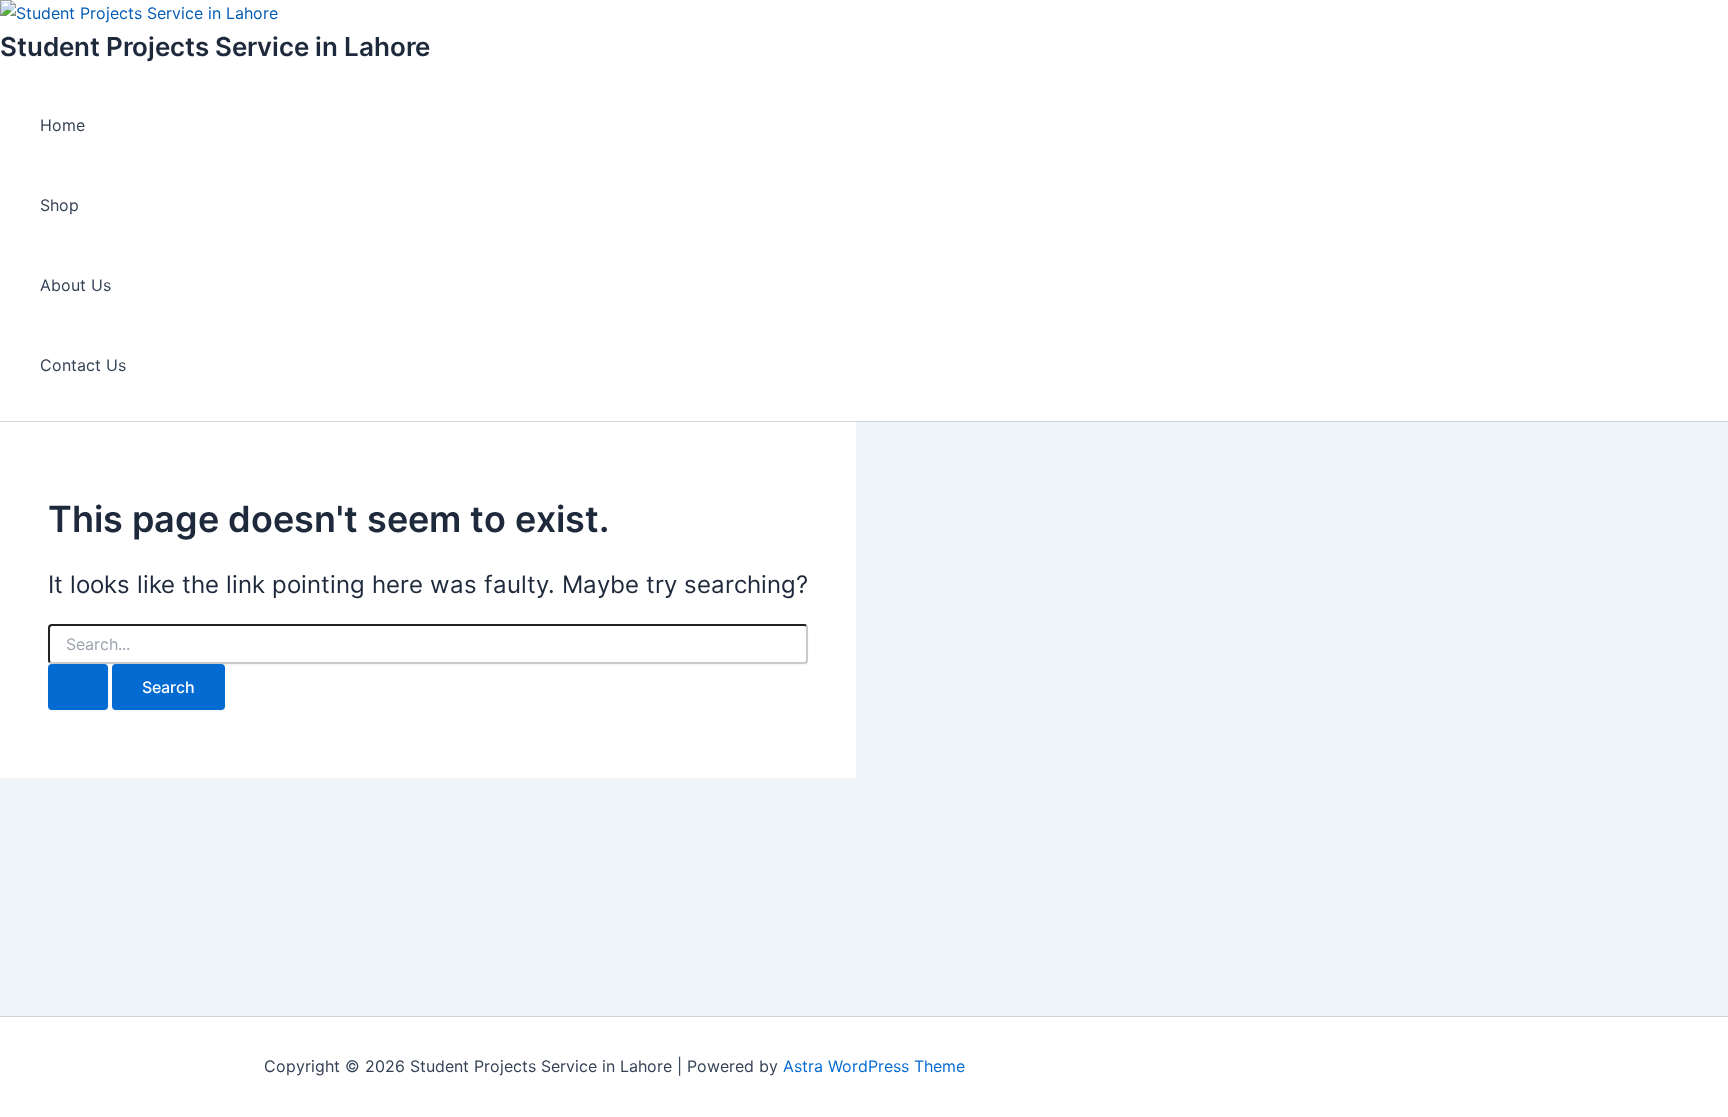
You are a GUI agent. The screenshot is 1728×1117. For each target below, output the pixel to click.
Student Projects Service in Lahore (215, 46)
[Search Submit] (78, 687)
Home (62, 125)
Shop (59, 205)
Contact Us (83, 365)
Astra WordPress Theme (874, 1066)
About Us (75, 285)
